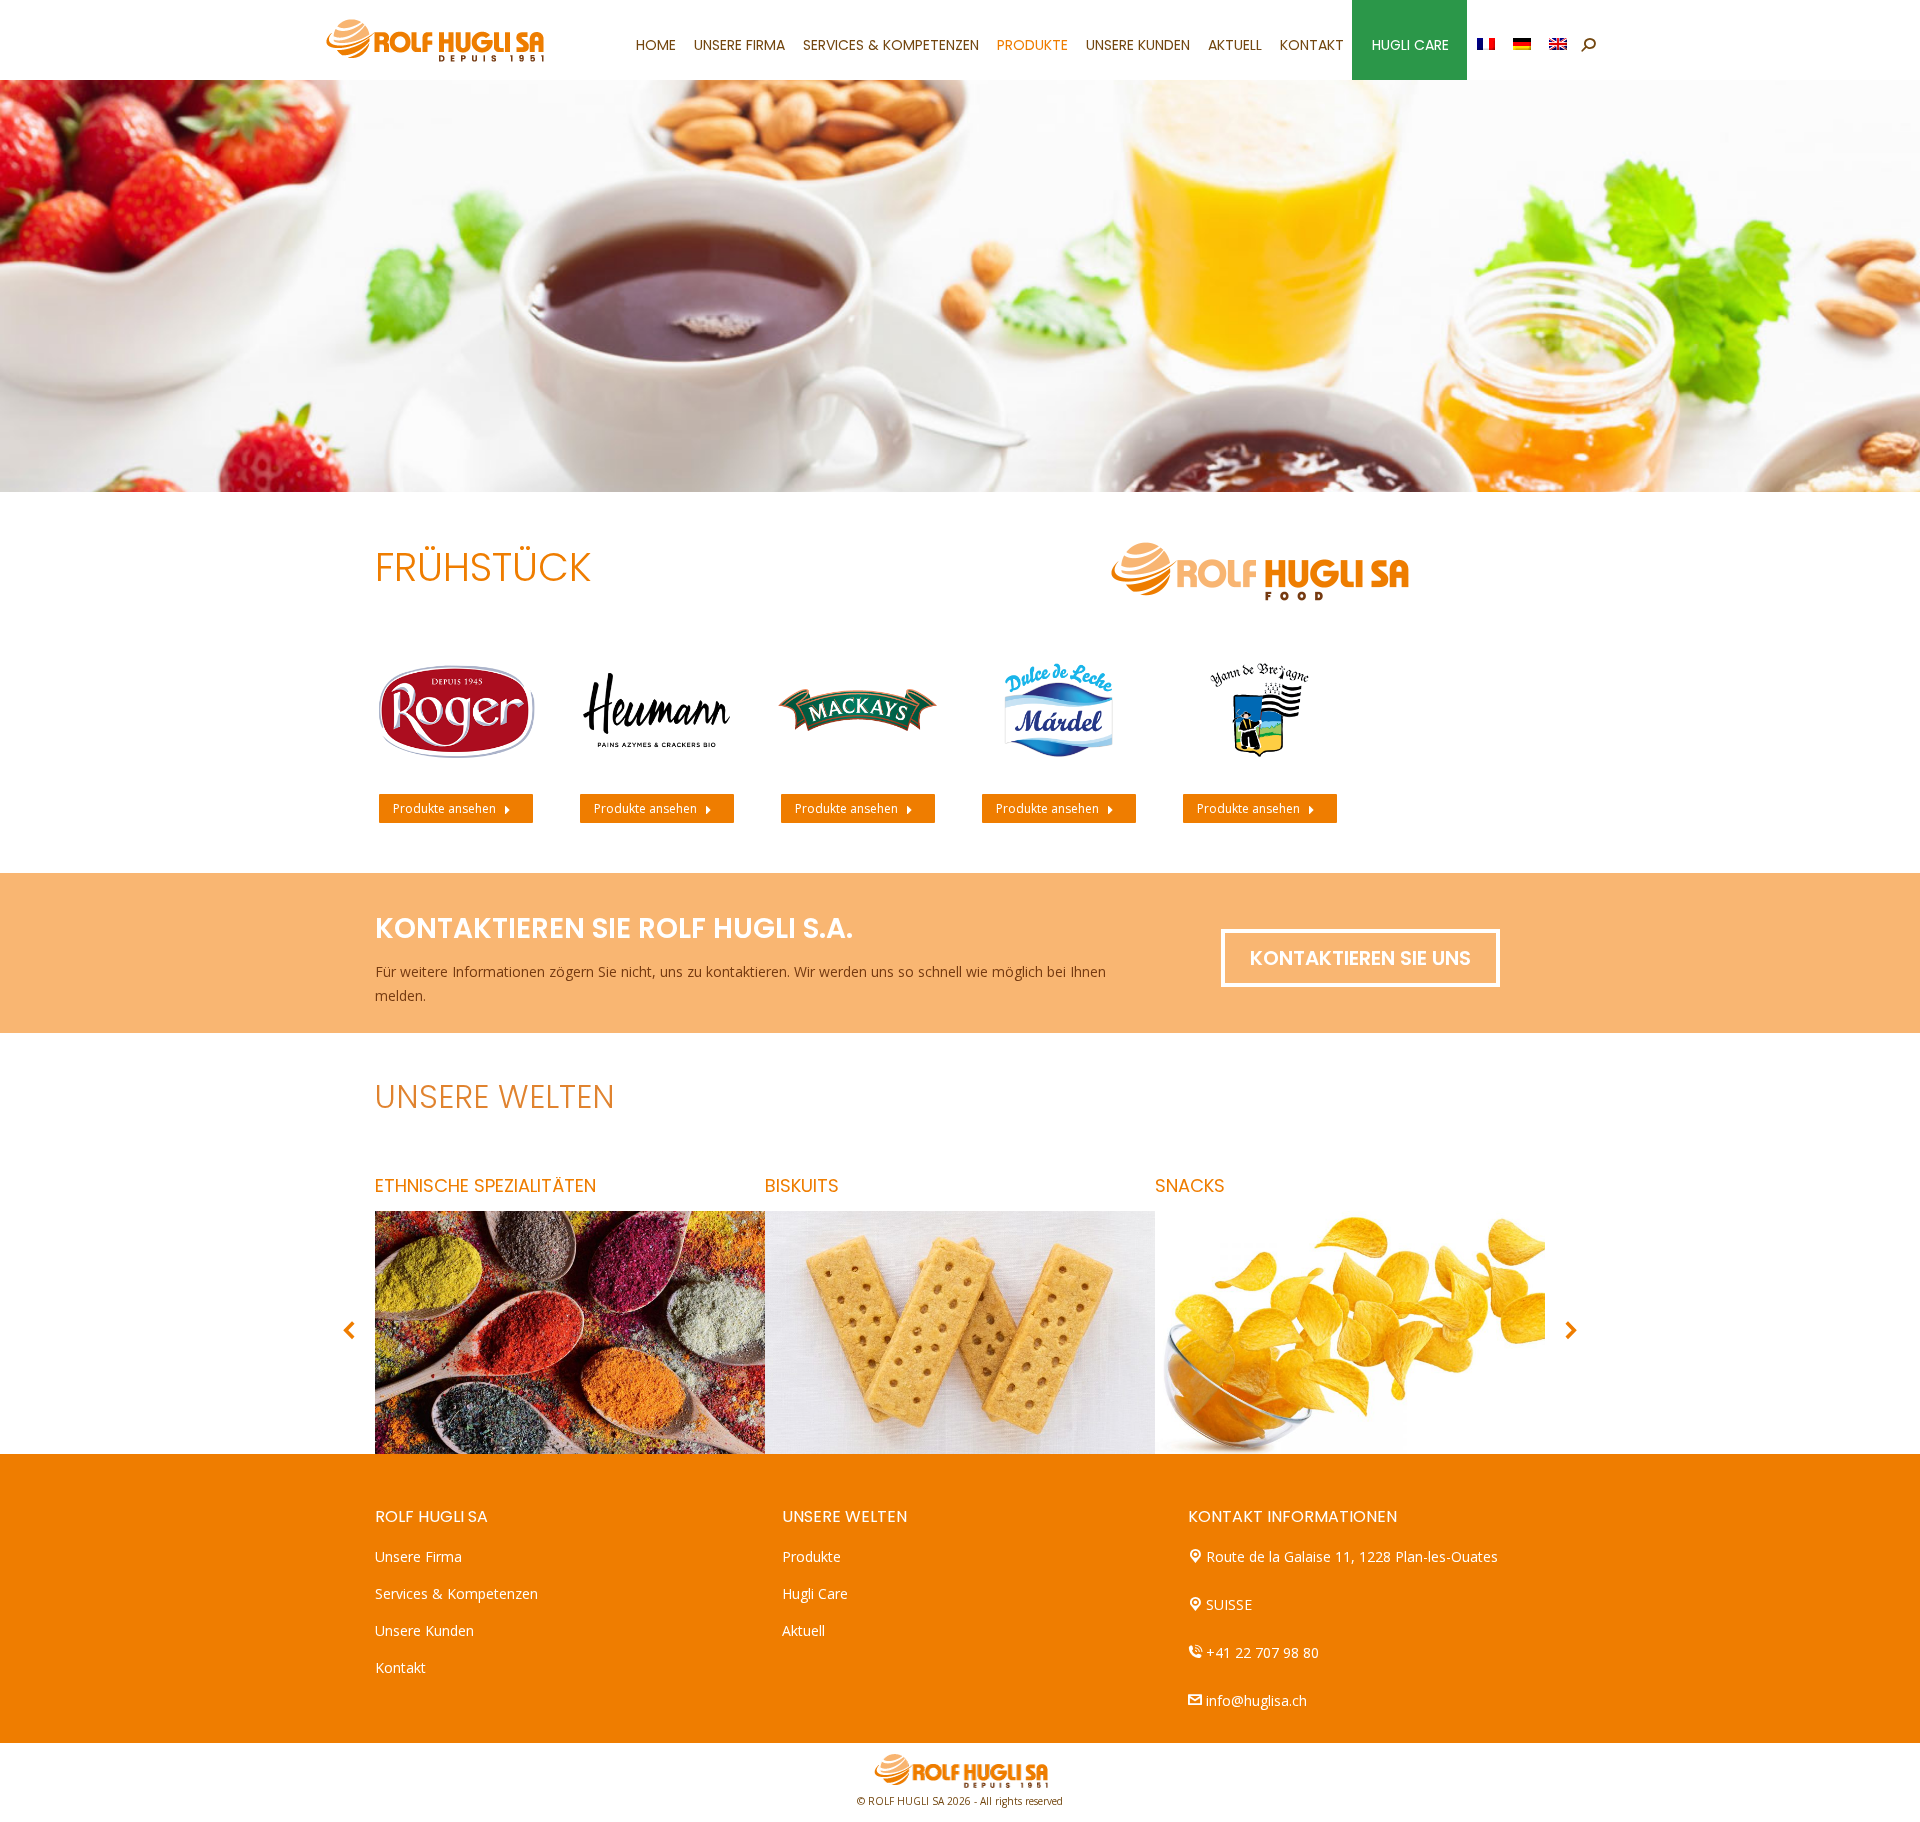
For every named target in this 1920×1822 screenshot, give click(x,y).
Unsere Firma (418, 1556)
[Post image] (455, 709)
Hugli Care (815, 1593)
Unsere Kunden (424, 1630)
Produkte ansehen (444, 808)
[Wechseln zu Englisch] (1559, 40)
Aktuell (803, 1630)
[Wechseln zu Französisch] (1487, 40)
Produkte (811, 1556)
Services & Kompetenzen (456, 1593)
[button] (350, 1330)
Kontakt (400, 1667)
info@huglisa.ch (1256, 1700)
